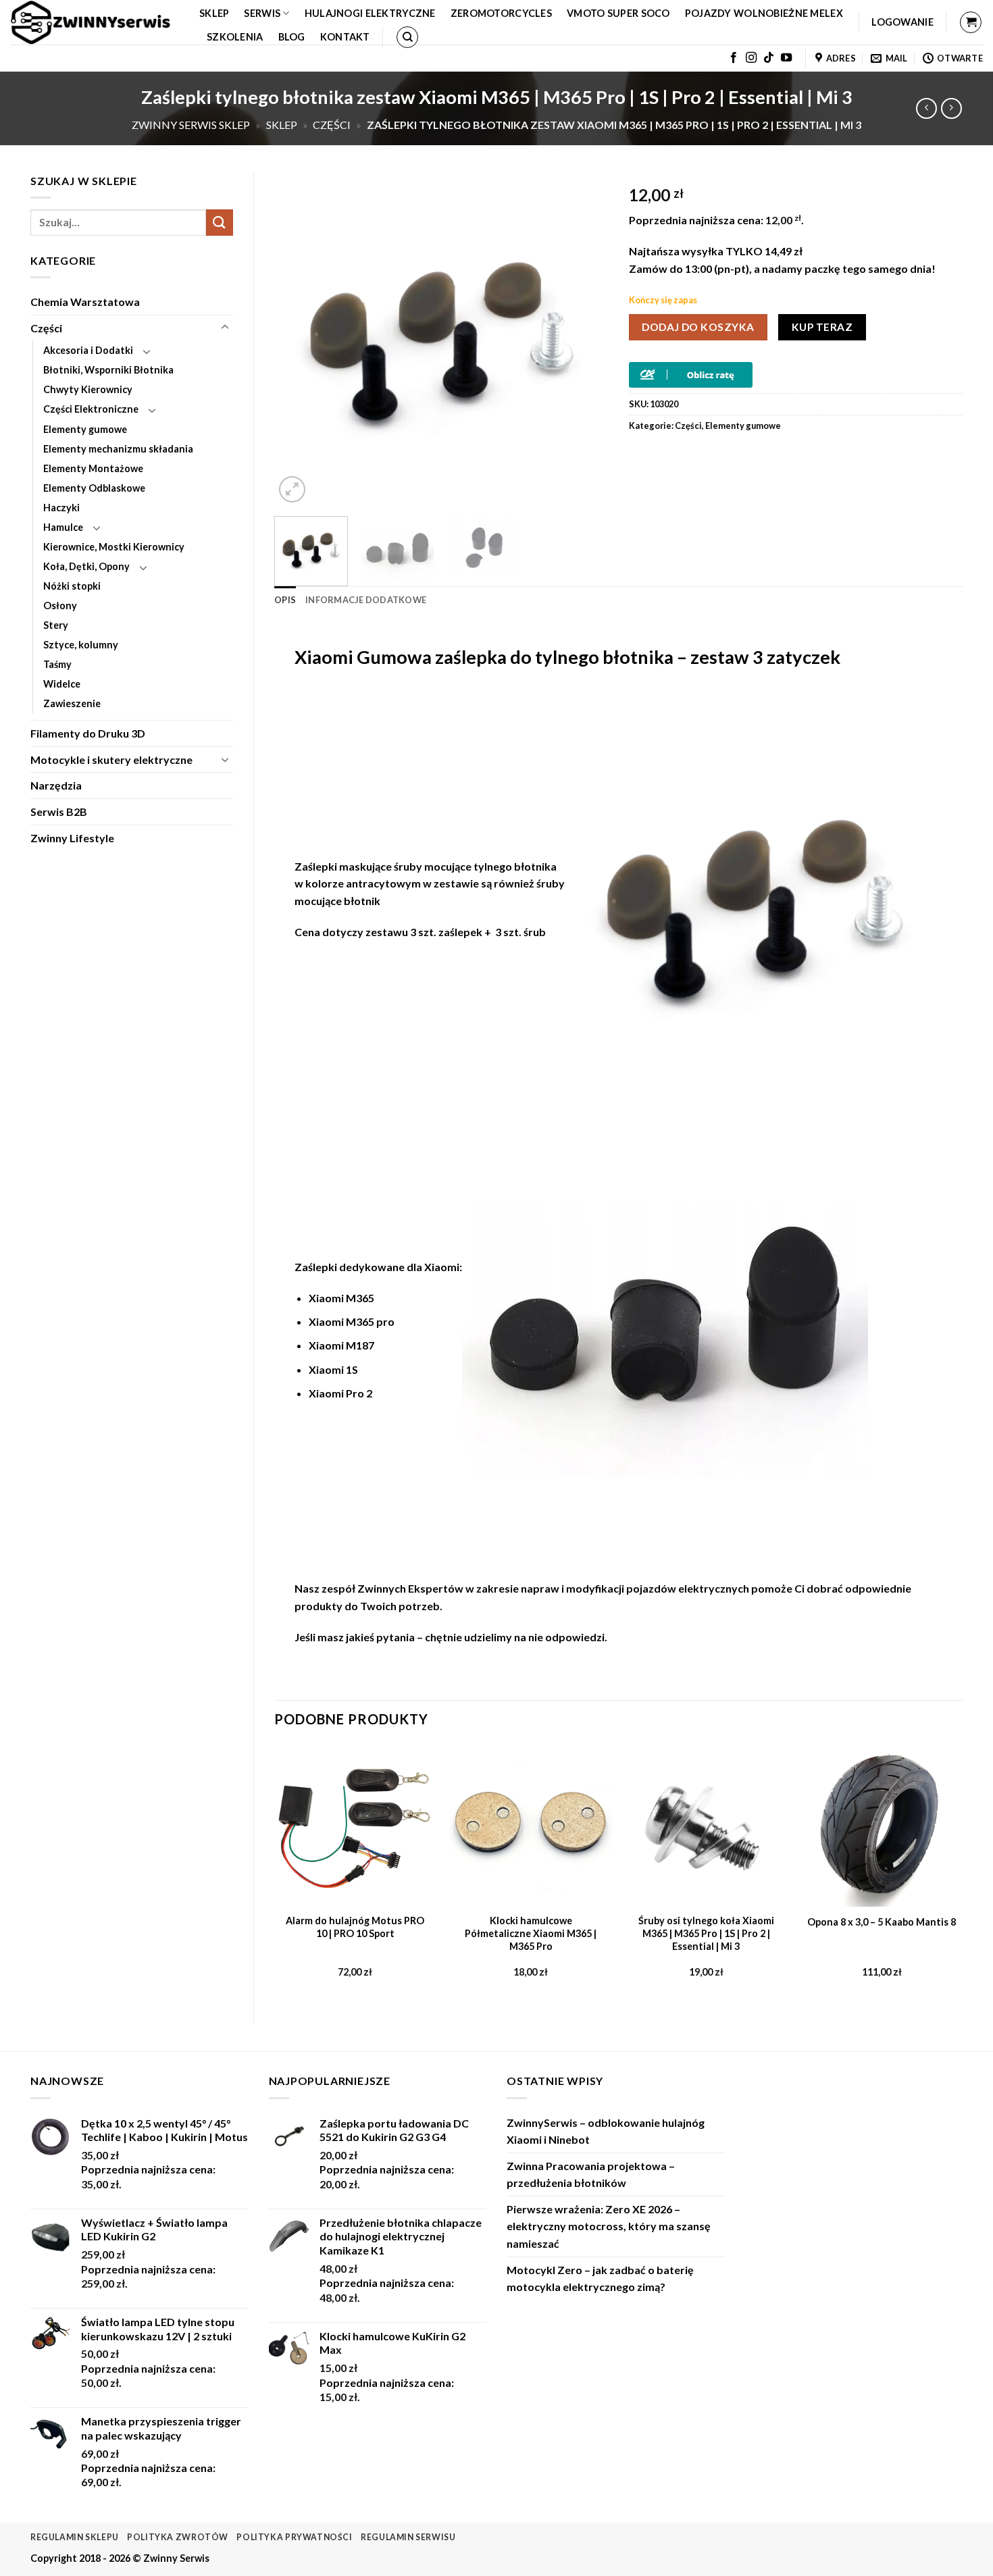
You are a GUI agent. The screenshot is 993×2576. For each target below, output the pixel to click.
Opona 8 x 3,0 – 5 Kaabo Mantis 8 (882, 1922)
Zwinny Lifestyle (72, 838)
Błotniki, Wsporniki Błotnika (108, 370)
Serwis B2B (59, 812)
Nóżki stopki (72, 586)
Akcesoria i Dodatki (88, 350)
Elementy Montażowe (93, 468)
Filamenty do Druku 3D (88, 733)
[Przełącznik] (225, 328)
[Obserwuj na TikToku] (769, 58)
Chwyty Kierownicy (88, 389)
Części (332, 125)
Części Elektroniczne (91, 409)
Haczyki (61, 508)
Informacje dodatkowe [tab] (366, 600)
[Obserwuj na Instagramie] (751, 58)
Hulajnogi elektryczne (370, 13)
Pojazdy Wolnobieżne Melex (764, 13)
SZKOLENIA (235, 37)
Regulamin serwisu (408, 2537)
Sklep (214, 13)
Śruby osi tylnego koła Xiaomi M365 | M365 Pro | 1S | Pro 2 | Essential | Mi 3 (706, 1933)
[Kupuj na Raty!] (691, 374)
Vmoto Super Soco (618, 13)
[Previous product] (951, 108)
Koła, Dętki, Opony (86, 566)
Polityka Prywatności (294, 2537)
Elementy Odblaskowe (94, 488)
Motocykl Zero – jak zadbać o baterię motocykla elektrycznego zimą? (600, 2278)
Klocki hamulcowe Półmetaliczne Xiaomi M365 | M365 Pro (531, 1933)
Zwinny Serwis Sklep (191, 125)
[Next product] (926, 108)
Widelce (62, 684)
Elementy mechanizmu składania (118, 449)
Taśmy (57, 664)
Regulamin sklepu (75, 2537)
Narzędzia (56, 785)
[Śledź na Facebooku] (734, 58)
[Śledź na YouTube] (786, 58)
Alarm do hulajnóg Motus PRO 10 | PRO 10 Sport (355, 1927)
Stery (56, 625)
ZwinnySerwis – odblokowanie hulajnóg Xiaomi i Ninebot (606, 2131)
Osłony (60, 606)
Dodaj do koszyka (698, 327)
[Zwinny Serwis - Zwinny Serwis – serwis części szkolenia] (95, 22)
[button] (902, 22)
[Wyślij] (220, 223)
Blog (292, 37)
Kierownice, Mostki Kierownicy (114, 547)
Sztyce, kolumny (81, 645)
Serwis (262, 13)
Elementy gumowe (85, 429)
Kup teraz (822, 327)
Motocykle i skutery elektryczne (111, 759)
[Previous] (298, 339)
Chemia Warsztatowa (85, 302)
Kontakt (345, 37)
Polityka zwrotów (178, 2537)
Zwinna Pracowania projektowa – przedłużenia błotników (591, 2174)
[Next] (584, 339)
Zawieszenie (72, 703)
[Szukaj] (407, 37)
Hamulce (63, 527)
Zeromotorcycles (501, 13)
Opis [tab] (285, 600)
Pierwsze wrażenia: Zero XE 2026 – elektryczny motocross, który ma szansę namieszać (609, 2226)
